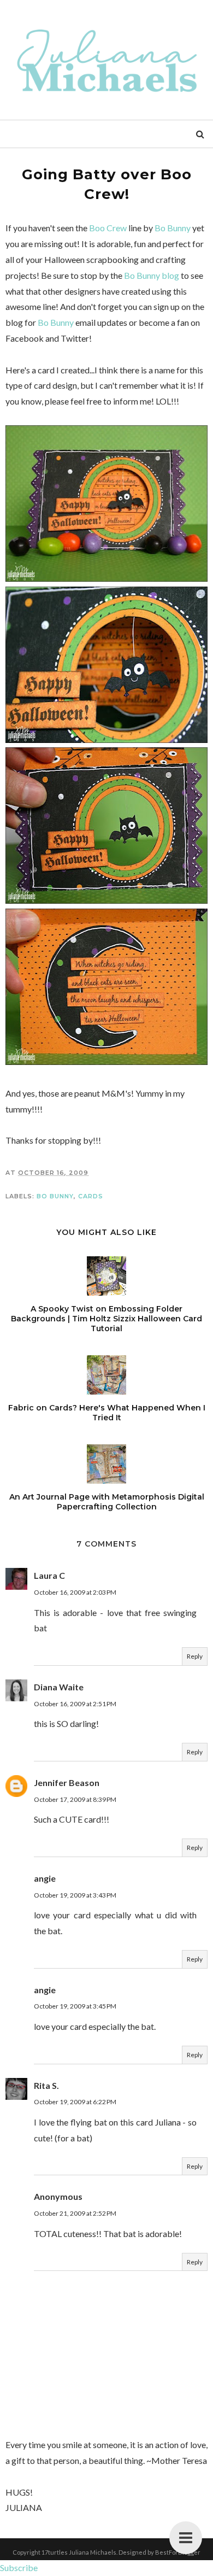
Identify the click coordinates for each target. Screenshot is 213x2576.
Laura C (49, 1575)
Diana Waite (59, 1687)
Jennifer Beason (67, 1782)
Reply (195, 1656)
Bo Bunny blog (152, 275)
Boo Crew (108, 228)
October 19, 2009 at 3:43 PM (75, 1895)
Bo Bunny (173, 228)
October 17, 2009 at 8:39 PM (75, 1799)
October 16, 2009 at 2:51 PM (75, 1704)
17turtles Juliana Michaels (79, 2552)
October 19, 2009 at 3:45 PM (75, 2006)
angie (45, 1878)
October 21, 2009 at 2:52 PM (75, 2213)
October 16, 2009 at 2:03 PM (75, 1592)
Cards (91, 1196)
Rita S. (46, 2085)
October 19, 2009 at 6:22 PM (75, 2102)
